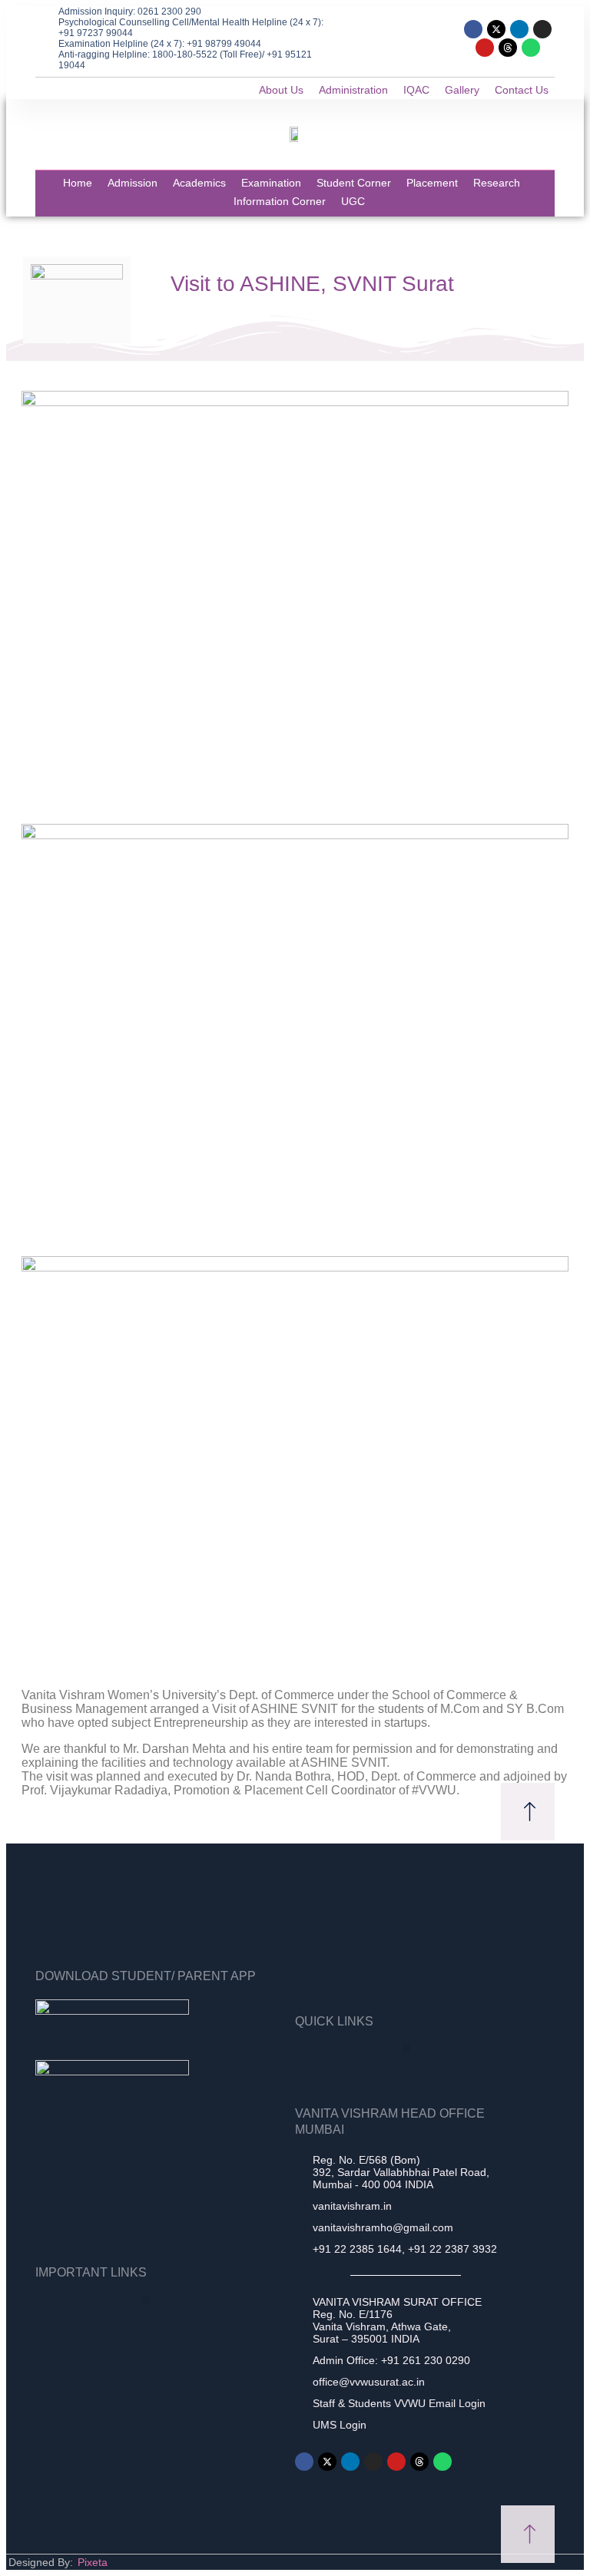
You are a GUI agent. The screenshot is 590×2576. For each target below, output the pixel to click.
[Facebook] (473, 29)
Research (497, 183)
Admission (133, 183)
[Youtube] (485, 48)
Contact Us (522, 90)
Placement (432, 183)
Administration (353, 90)
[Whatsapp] (531, 48)
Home (78, 183)
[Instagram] (542, 29)
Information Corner (280, 201)
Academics (199, 183)
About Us (281, 90)
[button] (406, 2049)
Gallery (462, 90)
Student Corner (354, 183)
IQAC (416, 90)
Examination (271, 183)
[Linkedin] (519, 29)
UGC (353, 201)
